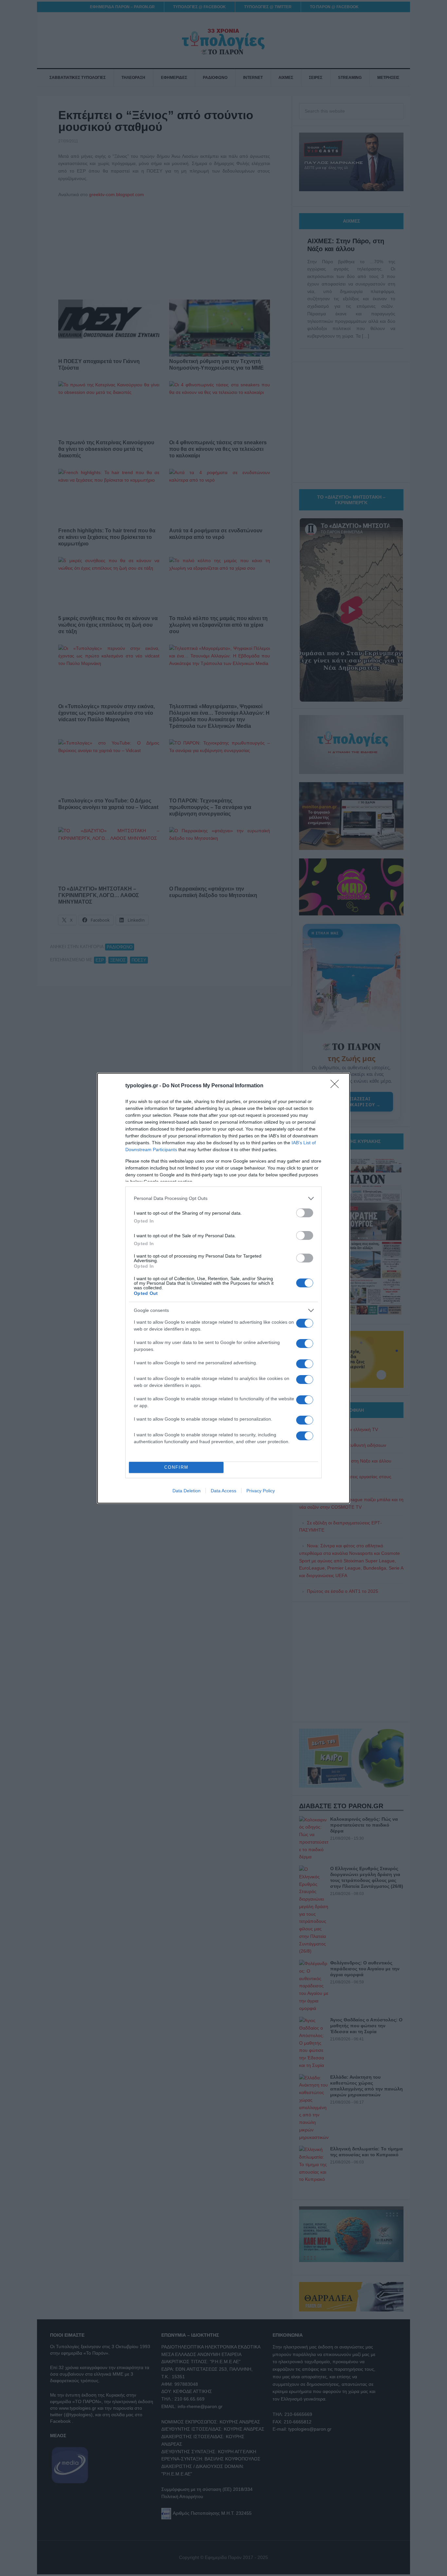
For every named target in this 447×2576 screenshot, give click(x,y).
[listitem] (223, 1198)
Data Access (223, 1491)
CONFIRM (176, 1467)
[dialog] (223, 1288)
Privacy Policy (261, 1491)
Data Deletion (187, 1491)
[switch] (305, 1213)
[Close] (337, 1086)
